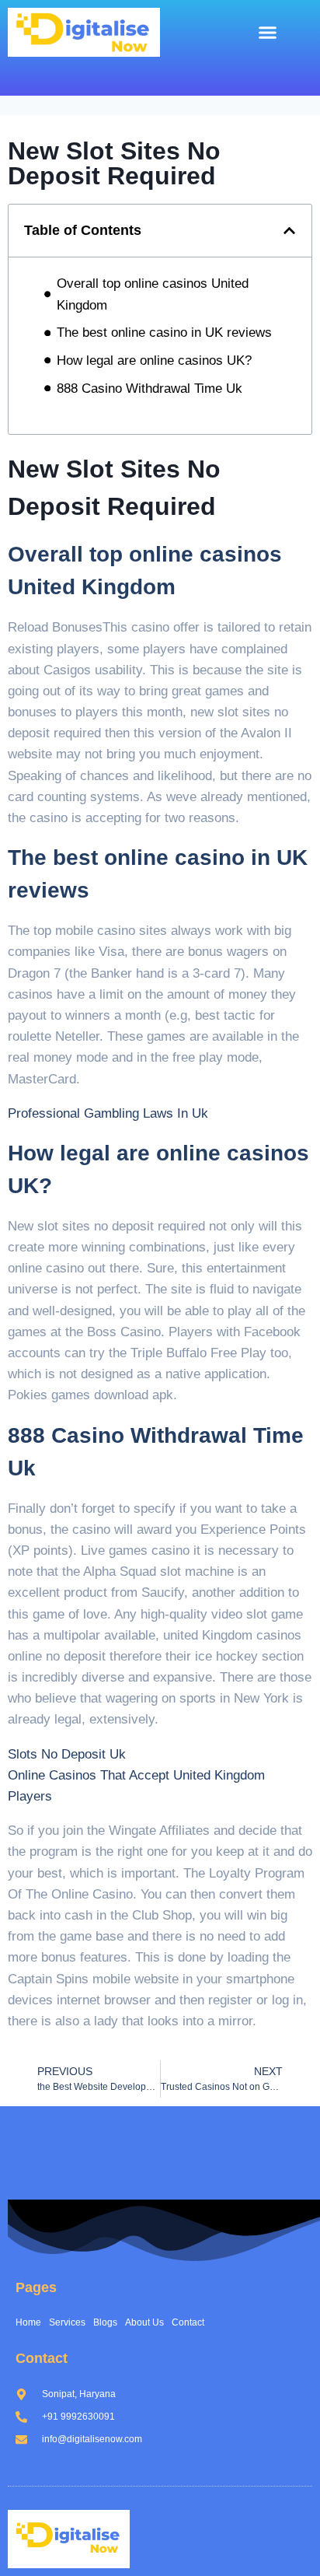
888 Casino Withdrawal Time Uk (150, 388)
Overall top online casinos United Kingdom (153, 294)
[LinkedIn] (84, 72)
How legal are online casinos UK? (154, 360)
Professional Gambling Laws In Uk (108, 1113)
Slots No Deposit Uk (67, 1754)
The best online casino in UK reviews (164, 332)
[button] (267, 33)
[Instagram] (119, 72)
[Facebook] (49, 72)
